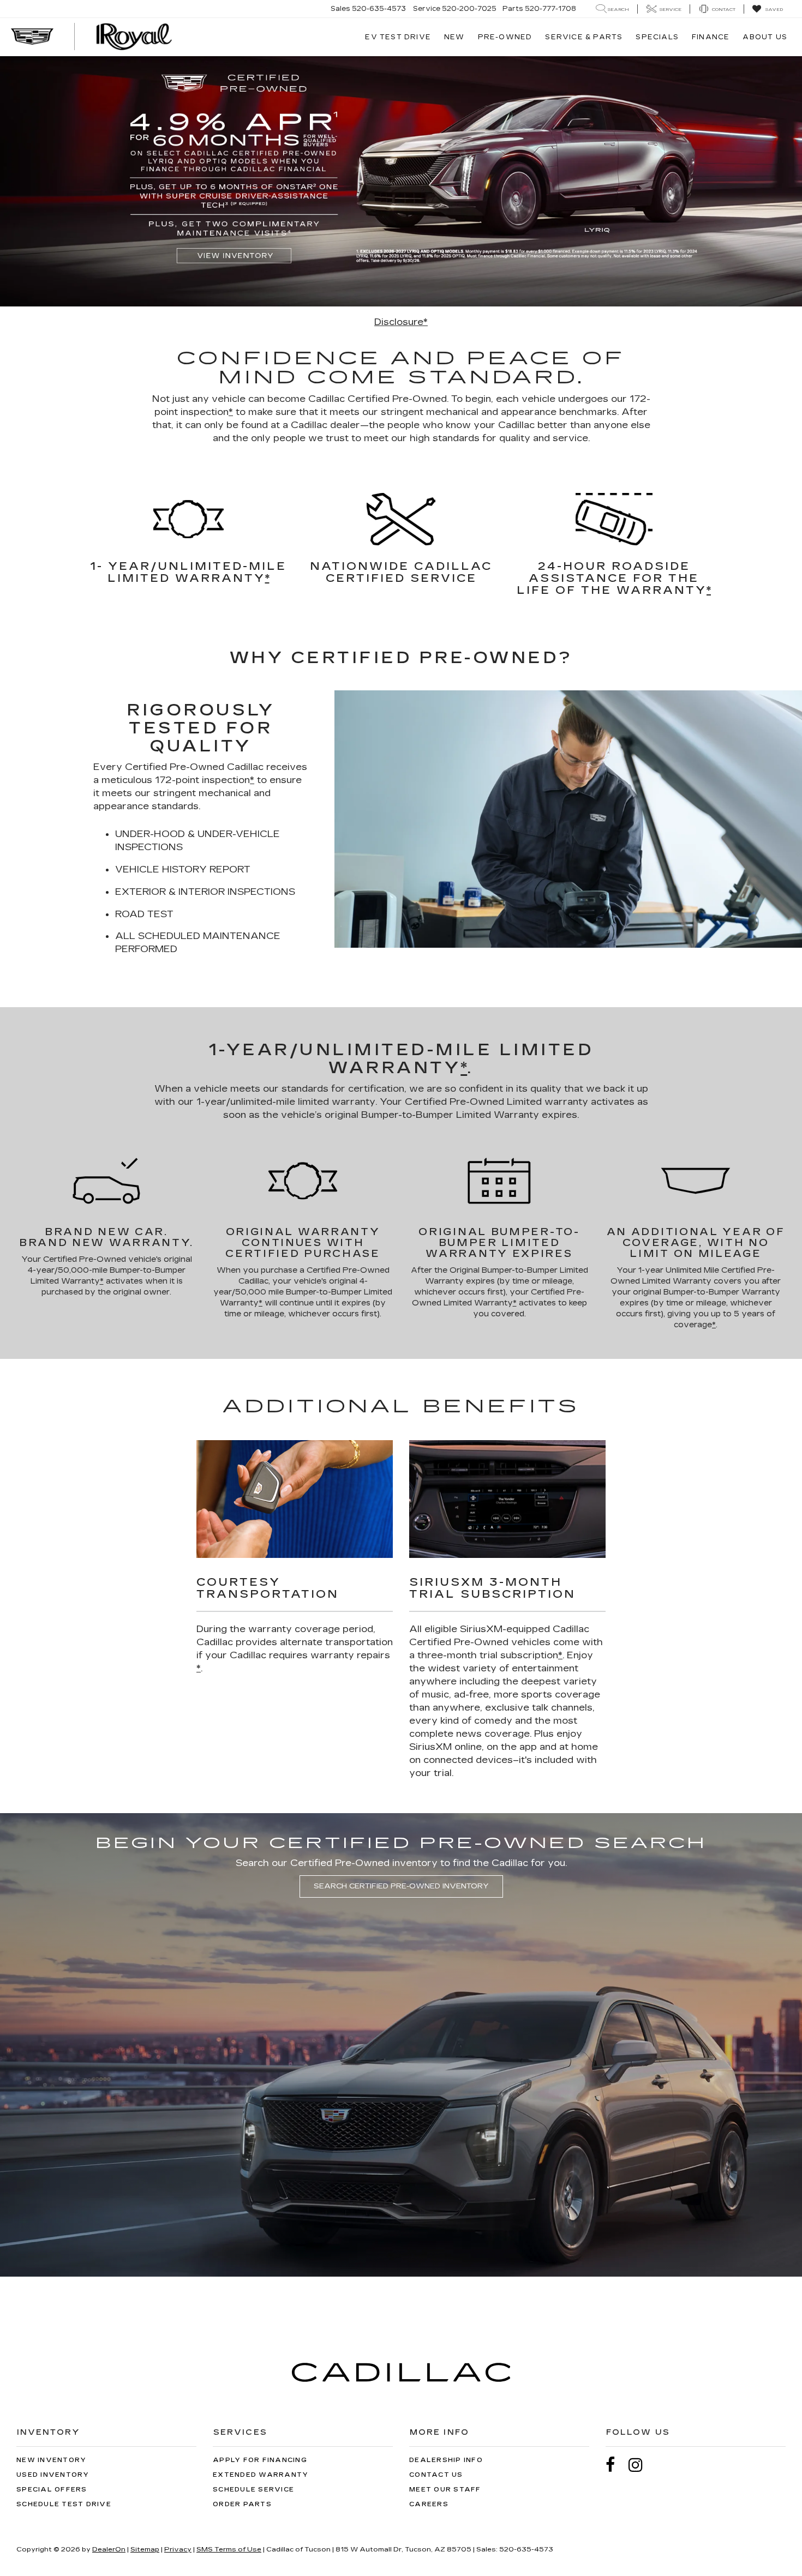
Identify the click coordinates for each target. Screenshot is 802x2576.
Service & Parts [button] (584, 37)
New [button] (454, 37)
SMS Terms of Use (229, 2549)
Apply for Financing (260, 2460)
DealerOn (109, 2549)
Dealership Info (446, 2460)
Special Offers (52, 2490)
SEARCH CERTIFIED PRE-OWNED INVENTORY (401, 1886)
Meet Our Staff (445, 2490)
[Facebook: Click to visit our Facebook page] (616, 2465)
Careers (429, 2504)
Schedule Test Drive (64, 2504)
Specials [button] (657, 37)
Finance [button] (711, 37)
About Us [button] (765, 37)
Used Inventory (53, 2475)
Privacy (178, 2549)
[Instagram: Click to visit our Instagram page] (641, 2465)
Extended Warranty (261, 2475)
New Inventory (51, 2460)
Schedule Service (253, 2490)
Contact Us (436, 2475)
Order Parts (242, 2504)
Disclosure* (401, 322)
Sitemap (145, 2549)
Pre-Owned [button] (505, 37)
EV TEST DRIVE (398, 37)
